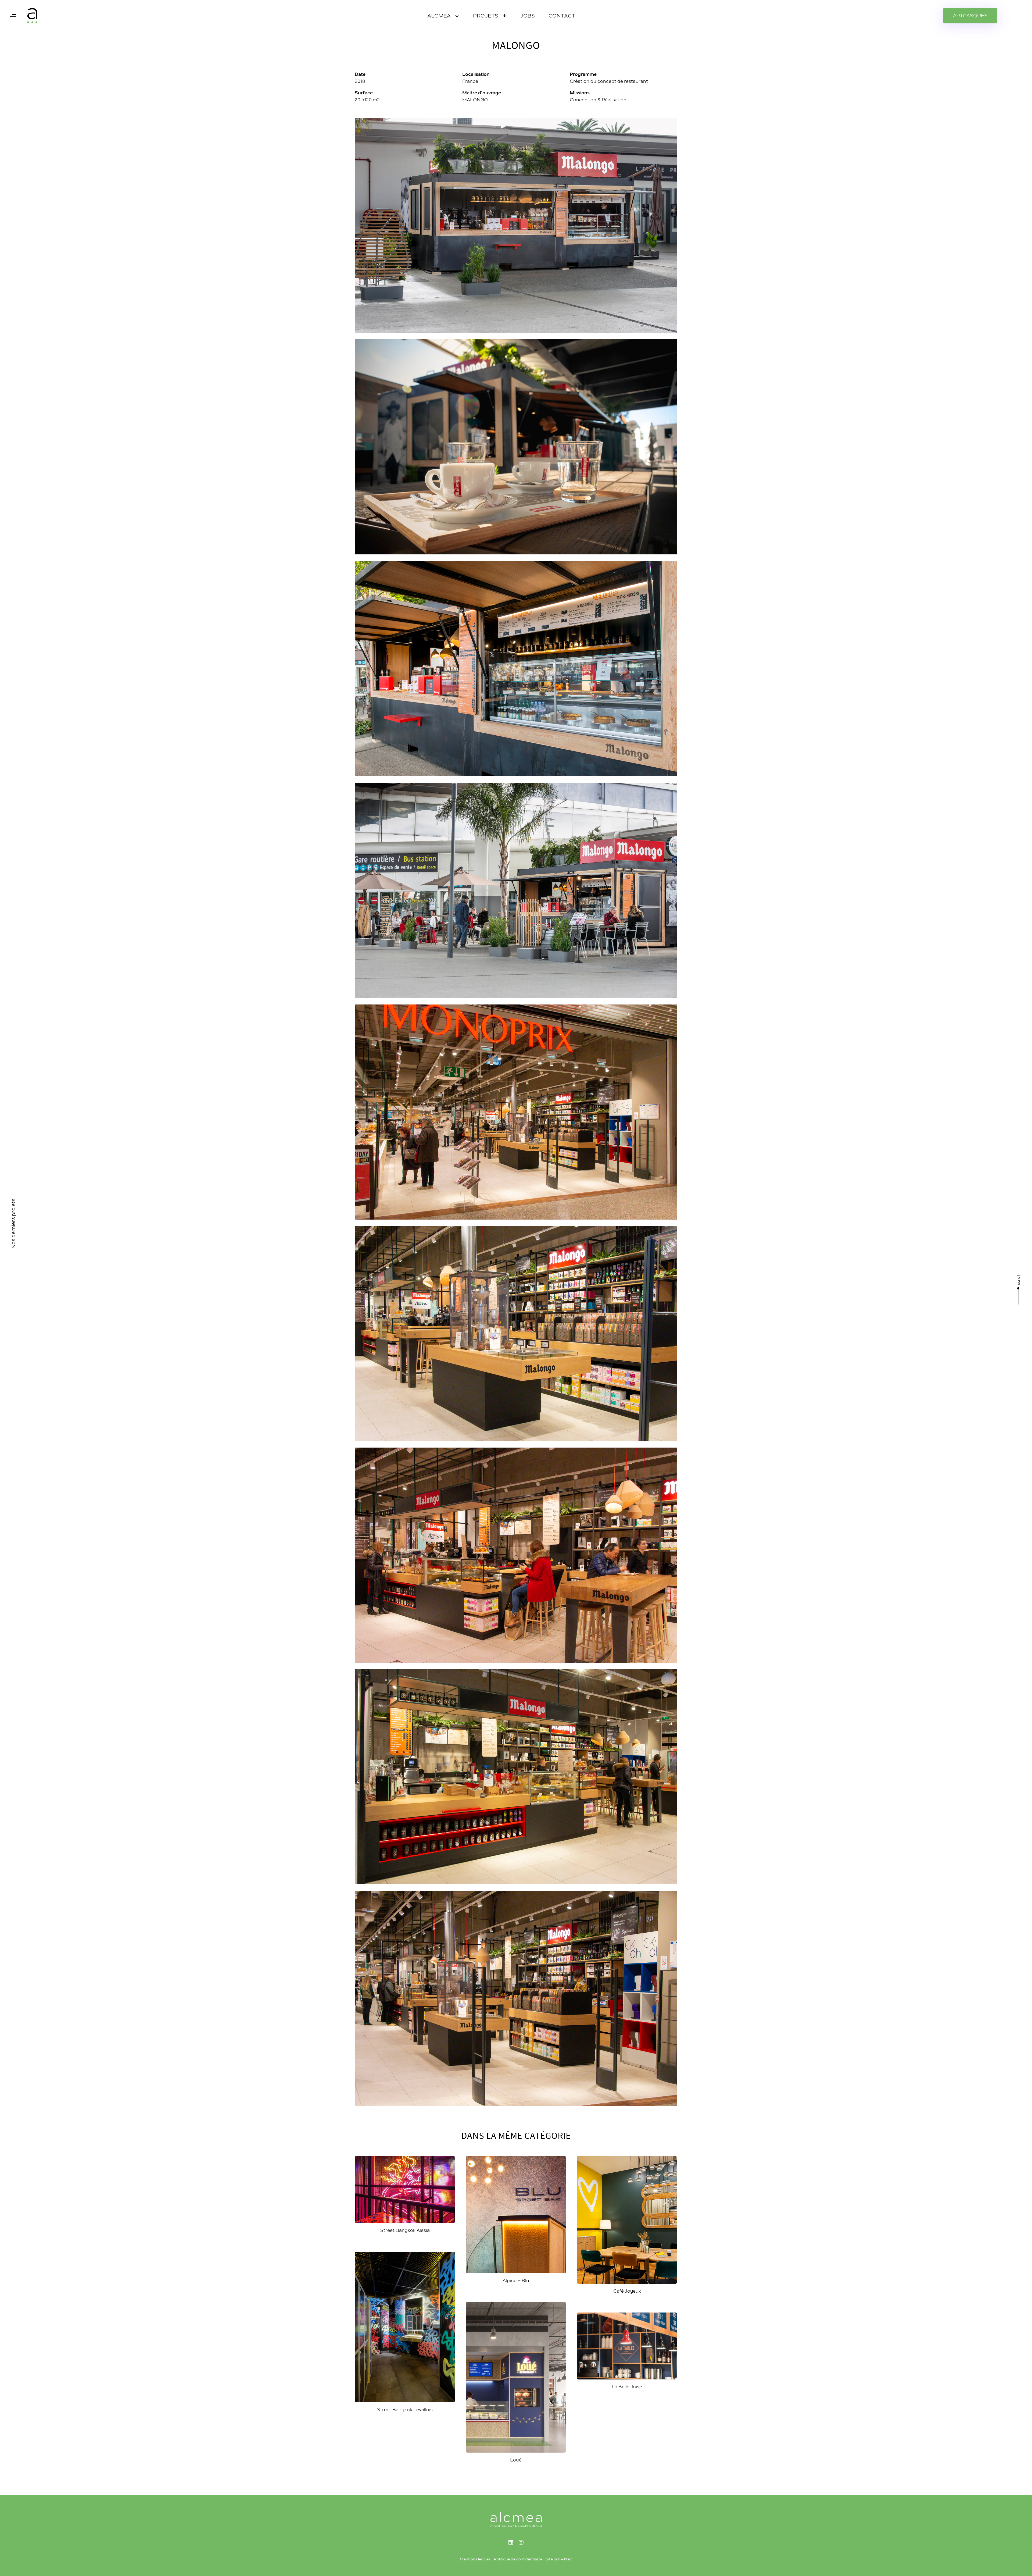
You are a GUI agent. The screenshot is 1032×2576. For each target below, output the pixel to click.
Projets (486, 16)
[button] (13, 16)
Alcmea (439, 16)
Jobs (528, 16)
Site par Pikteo (559, 2559)
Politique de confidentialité (518, 2559)
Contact (562, 16)
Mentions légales (475, 2559)
